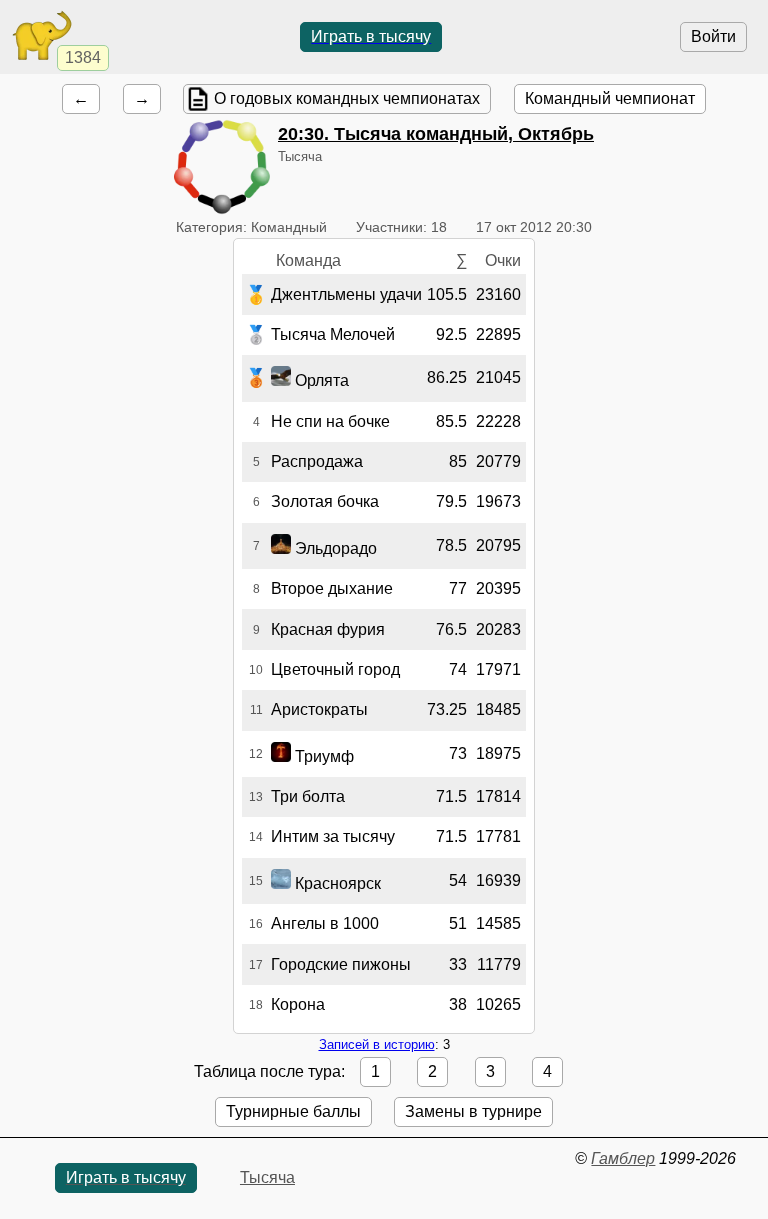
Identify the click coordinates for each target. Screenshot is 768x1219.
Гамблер (623, 1158)
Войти (713, 36)
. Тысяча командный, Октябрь (436, 134)
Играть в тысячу (371, 36)
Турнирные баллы (293, 1111)
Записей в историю (377, 1044)
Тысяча (267, 1177)
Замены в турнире (473, 1111)
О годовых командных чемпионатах (347, 98)
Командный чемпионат (610, 98)
